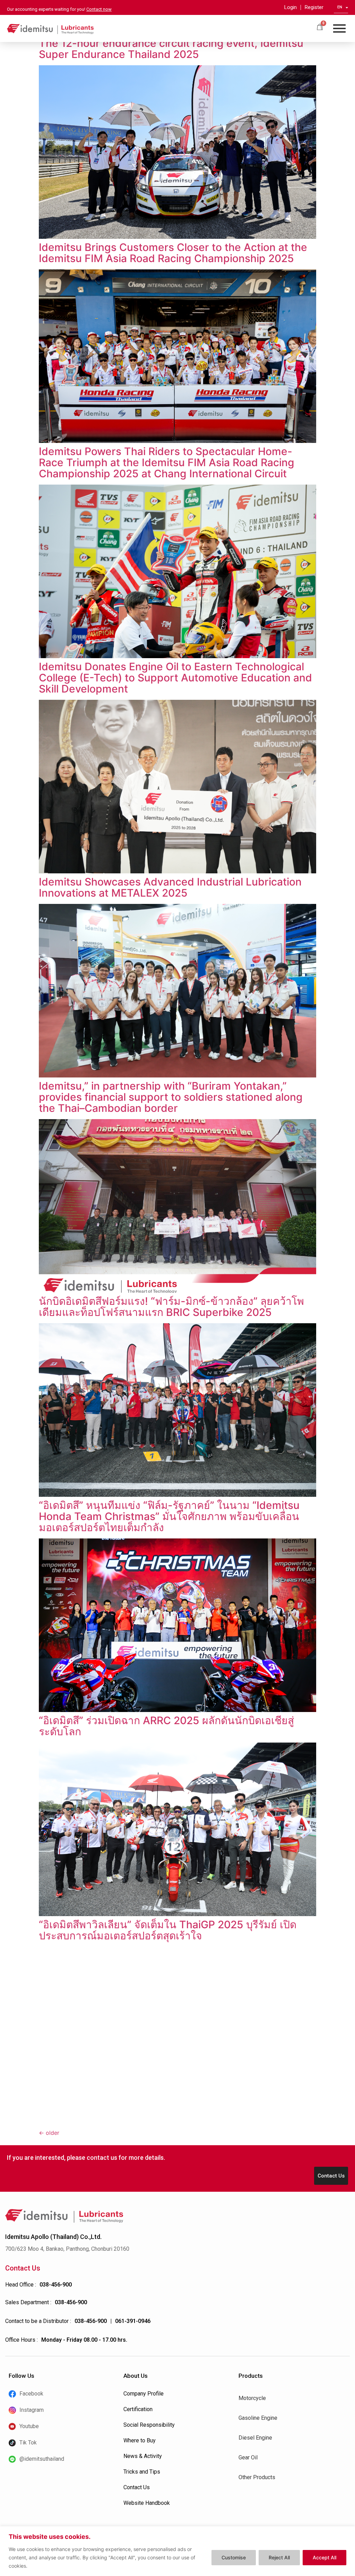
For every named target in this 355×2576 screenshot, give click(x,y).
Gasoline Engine (258, 2418)
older (49, 2133)
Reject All (279, 2557)
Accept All (324, 2557)
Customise (234, 2557)
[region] (177, 2551)
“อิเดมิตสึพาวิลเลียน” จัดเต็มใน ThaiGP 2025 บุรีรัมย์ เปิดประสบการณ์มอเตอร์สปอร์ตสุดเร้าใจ (168, 1930)
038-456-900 (56, 2285)
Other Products (257, 2477)
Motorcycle (252, 2398)
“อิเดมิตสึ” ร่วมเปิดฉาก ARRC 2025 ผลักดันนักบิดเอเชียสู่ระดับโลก (166, 1726)
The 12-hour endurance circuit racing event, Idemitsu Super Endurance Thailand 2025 (171, 49)
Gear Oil (248, 2457)
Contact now (99, 9)
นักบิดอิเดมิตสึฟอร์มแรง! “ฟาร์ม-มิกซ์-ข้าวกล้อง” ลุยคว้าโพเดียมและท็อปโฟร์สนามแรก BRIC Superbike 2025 (171, 1307)
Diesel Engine (255, 2438)
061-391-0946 (133, 2321)
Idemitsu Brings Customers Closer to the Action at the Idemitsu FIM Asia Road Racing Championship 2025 (173, 253)
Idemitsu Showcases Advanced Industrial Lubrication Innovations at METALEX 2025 (170, 887)
